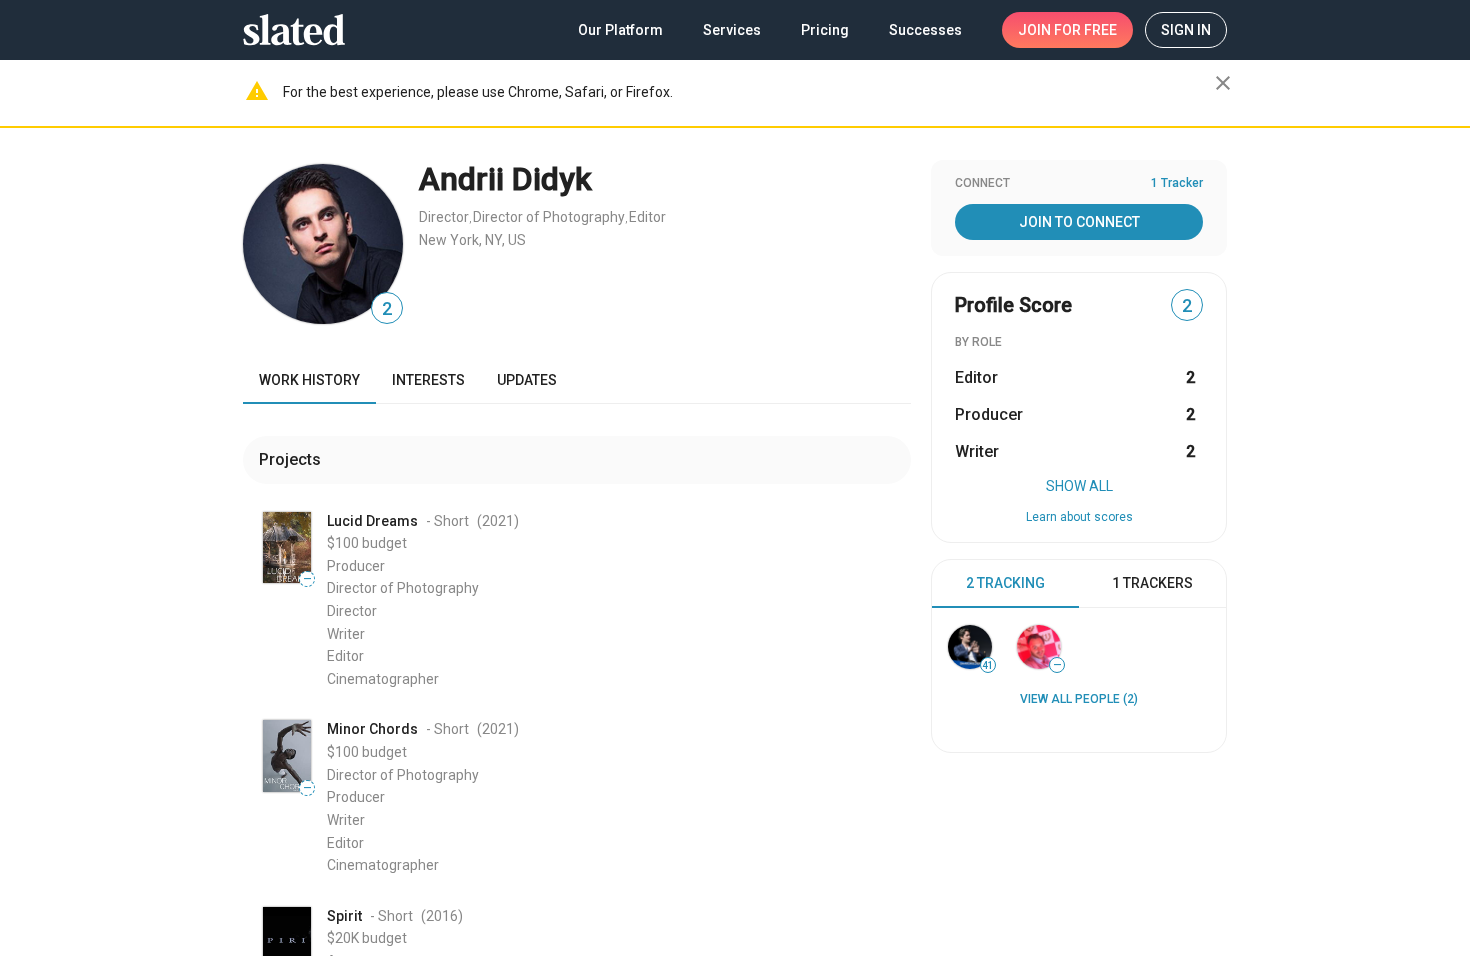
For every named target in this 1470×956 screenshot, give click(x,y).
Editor (647, 217)
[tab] (1005, 584)
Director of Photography (549, 217)
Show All (1079, 486)
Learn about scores (1079, 517)
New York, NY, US (472, 240)
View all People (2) (1079, 699)
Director (444, 217)
